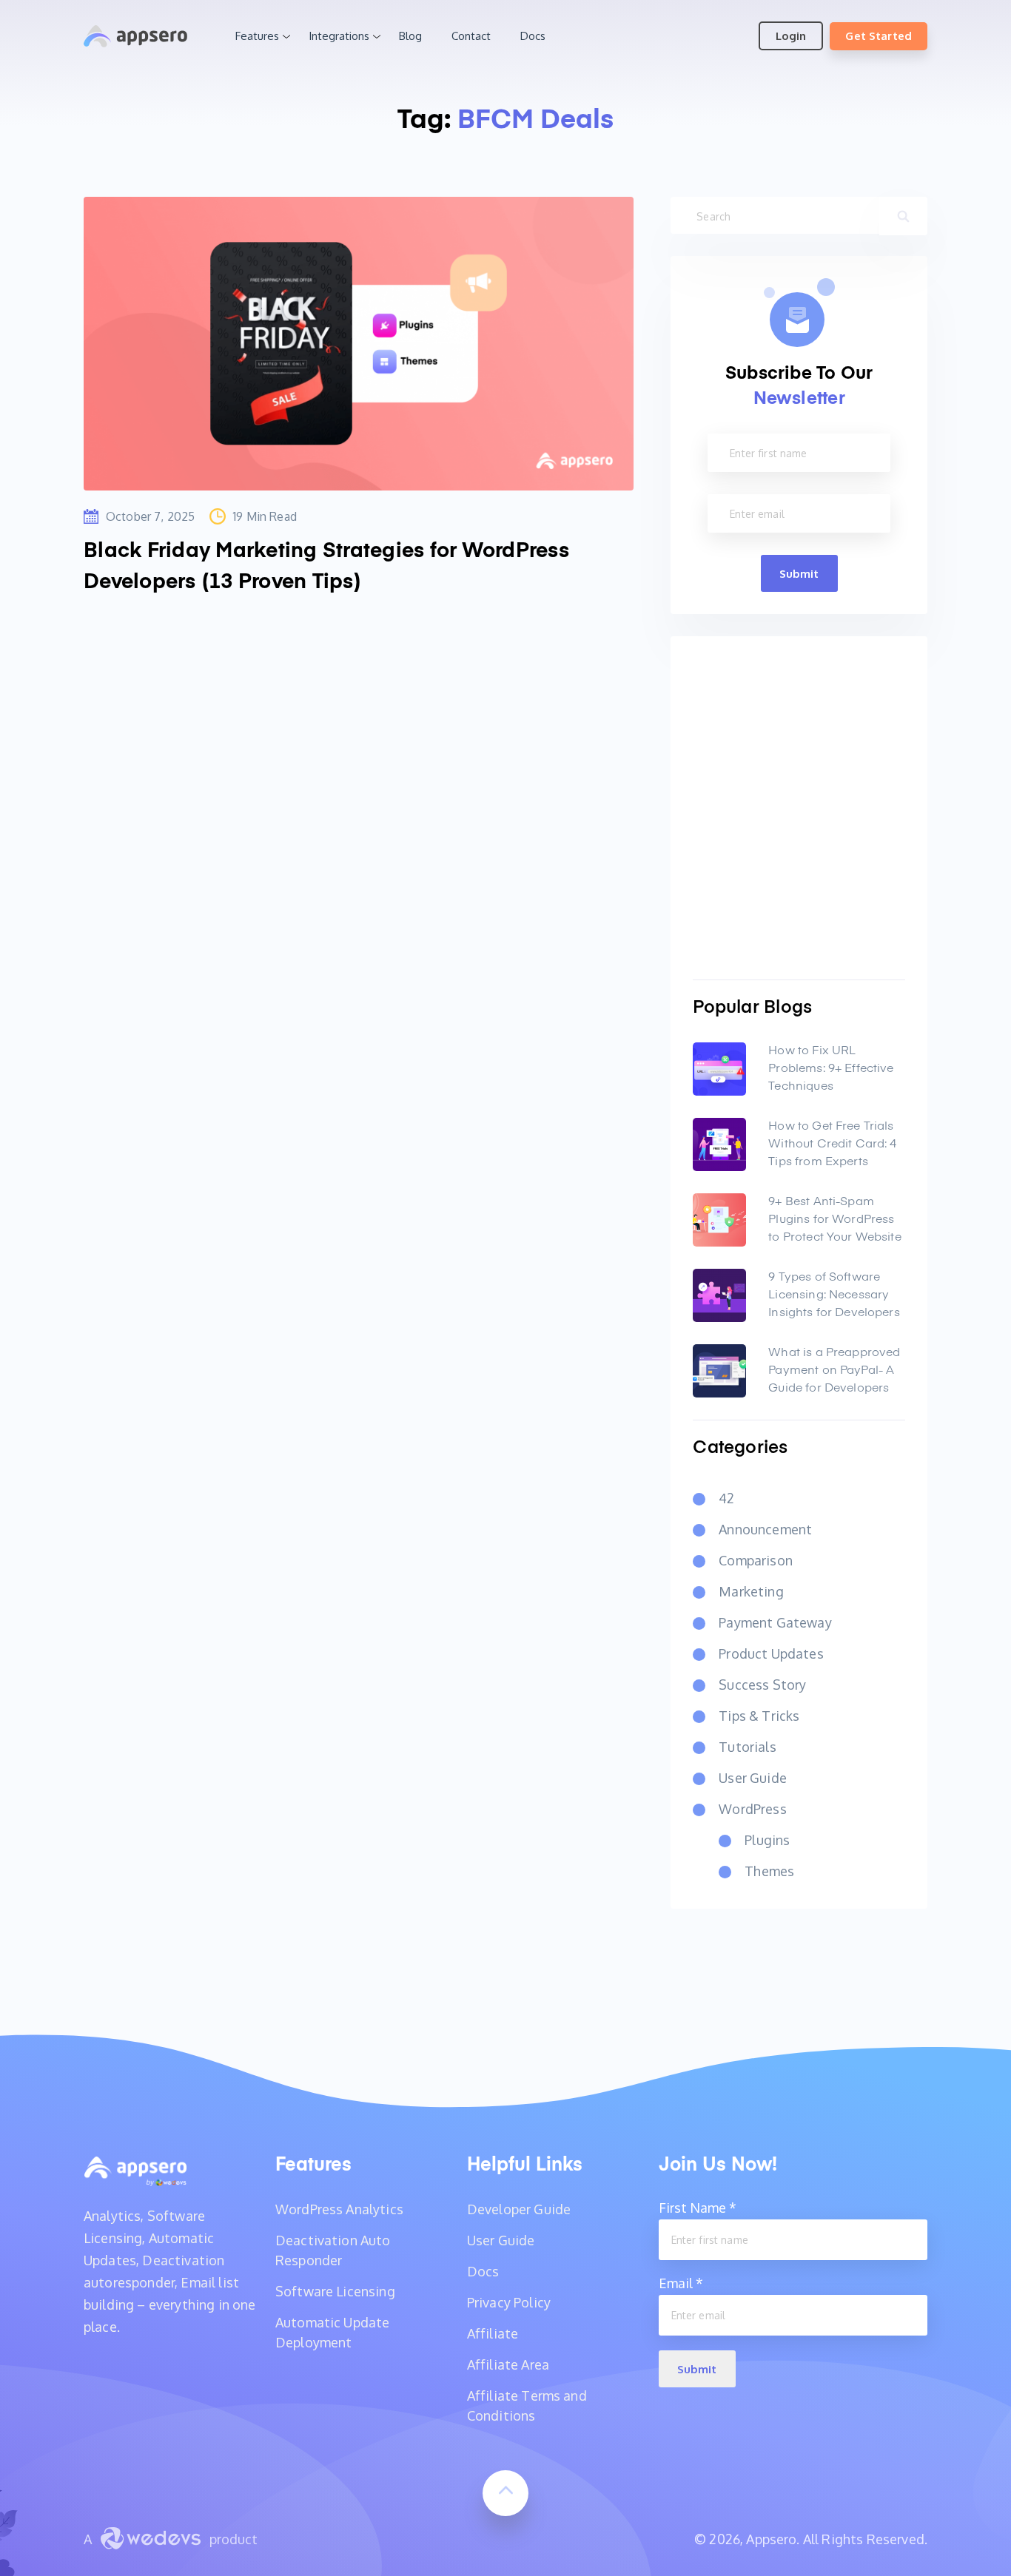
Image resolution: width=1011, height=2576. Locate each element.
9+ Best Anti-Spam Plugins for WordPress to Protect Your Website (834, 1220)
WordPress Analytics (339, 2209)
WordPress (752, 1809)
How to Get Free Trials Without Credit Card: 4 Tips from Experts (832, 1144)
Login (791, 36)
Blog (410, 36)
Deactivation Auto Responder (333, 2250)
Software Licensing (335, 2291)
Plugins (767, 1840)
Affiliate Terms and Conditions (527, 2405)
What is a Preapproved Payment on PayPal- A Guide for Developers (834, 1371)
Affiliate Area (508, 2364)
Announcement (765, 1529)
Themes (769, 1871)
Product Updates (771, 1653)
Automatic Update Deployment (333, 2332)
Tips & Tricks (759, 1716)
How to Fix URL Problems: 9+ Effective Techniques (831, 1069)
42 (726, 1498)
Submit (799, 574)
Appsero (135, 36)
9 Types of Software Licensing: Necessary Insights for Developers (834, 1295)
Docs (533, 36)
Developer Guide (519, 2209)
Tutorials (747, 1747)
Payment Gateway (775, 1622)
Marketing (751, 1591)
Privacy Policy (509, 2302)
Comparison (756, 1560)
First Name (698, 2208)
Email (681, 2283)
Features (257, 36)
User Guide (753, 1778)
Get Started (879, 36)
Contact (471, 36)
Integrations (339, 36)
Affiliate (493, 2333)
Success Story (762, 1685)
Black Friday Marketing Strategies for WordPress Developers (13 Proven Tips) (326, 567)
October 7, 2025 (150, 516)
